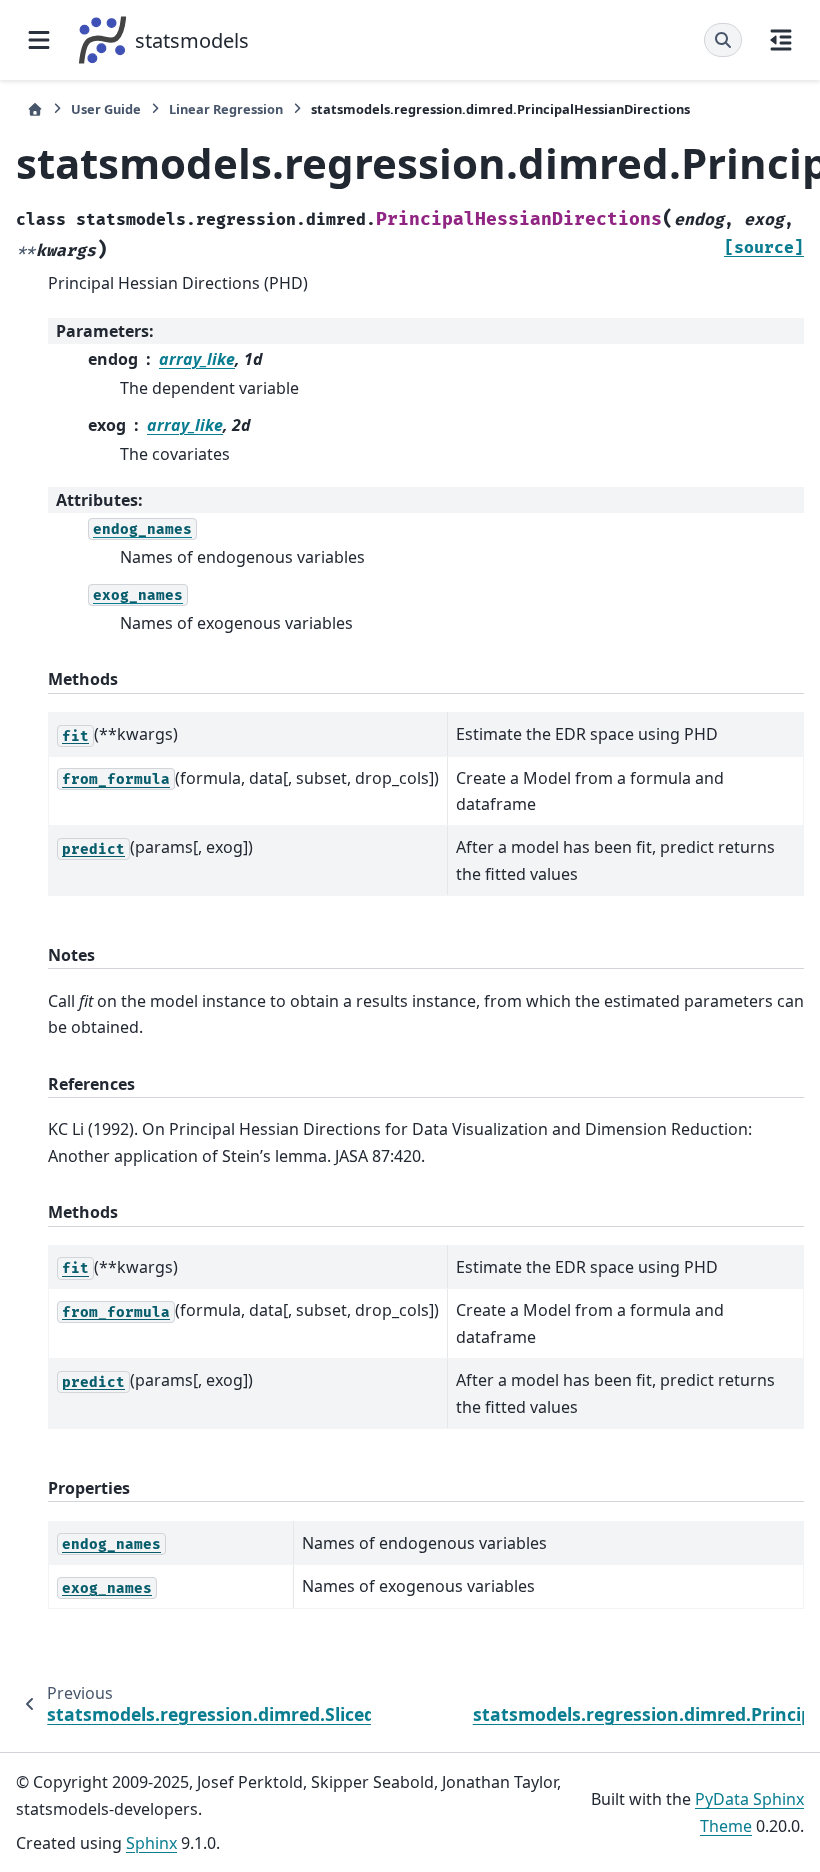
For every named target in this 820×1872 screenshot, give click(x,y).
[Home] (35, 109)
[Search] (723, 40)
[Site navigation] (39, 40)
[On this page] (781, 40)
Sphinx (151, 1843)
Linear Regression (226, 109)
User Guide (106, 109)
